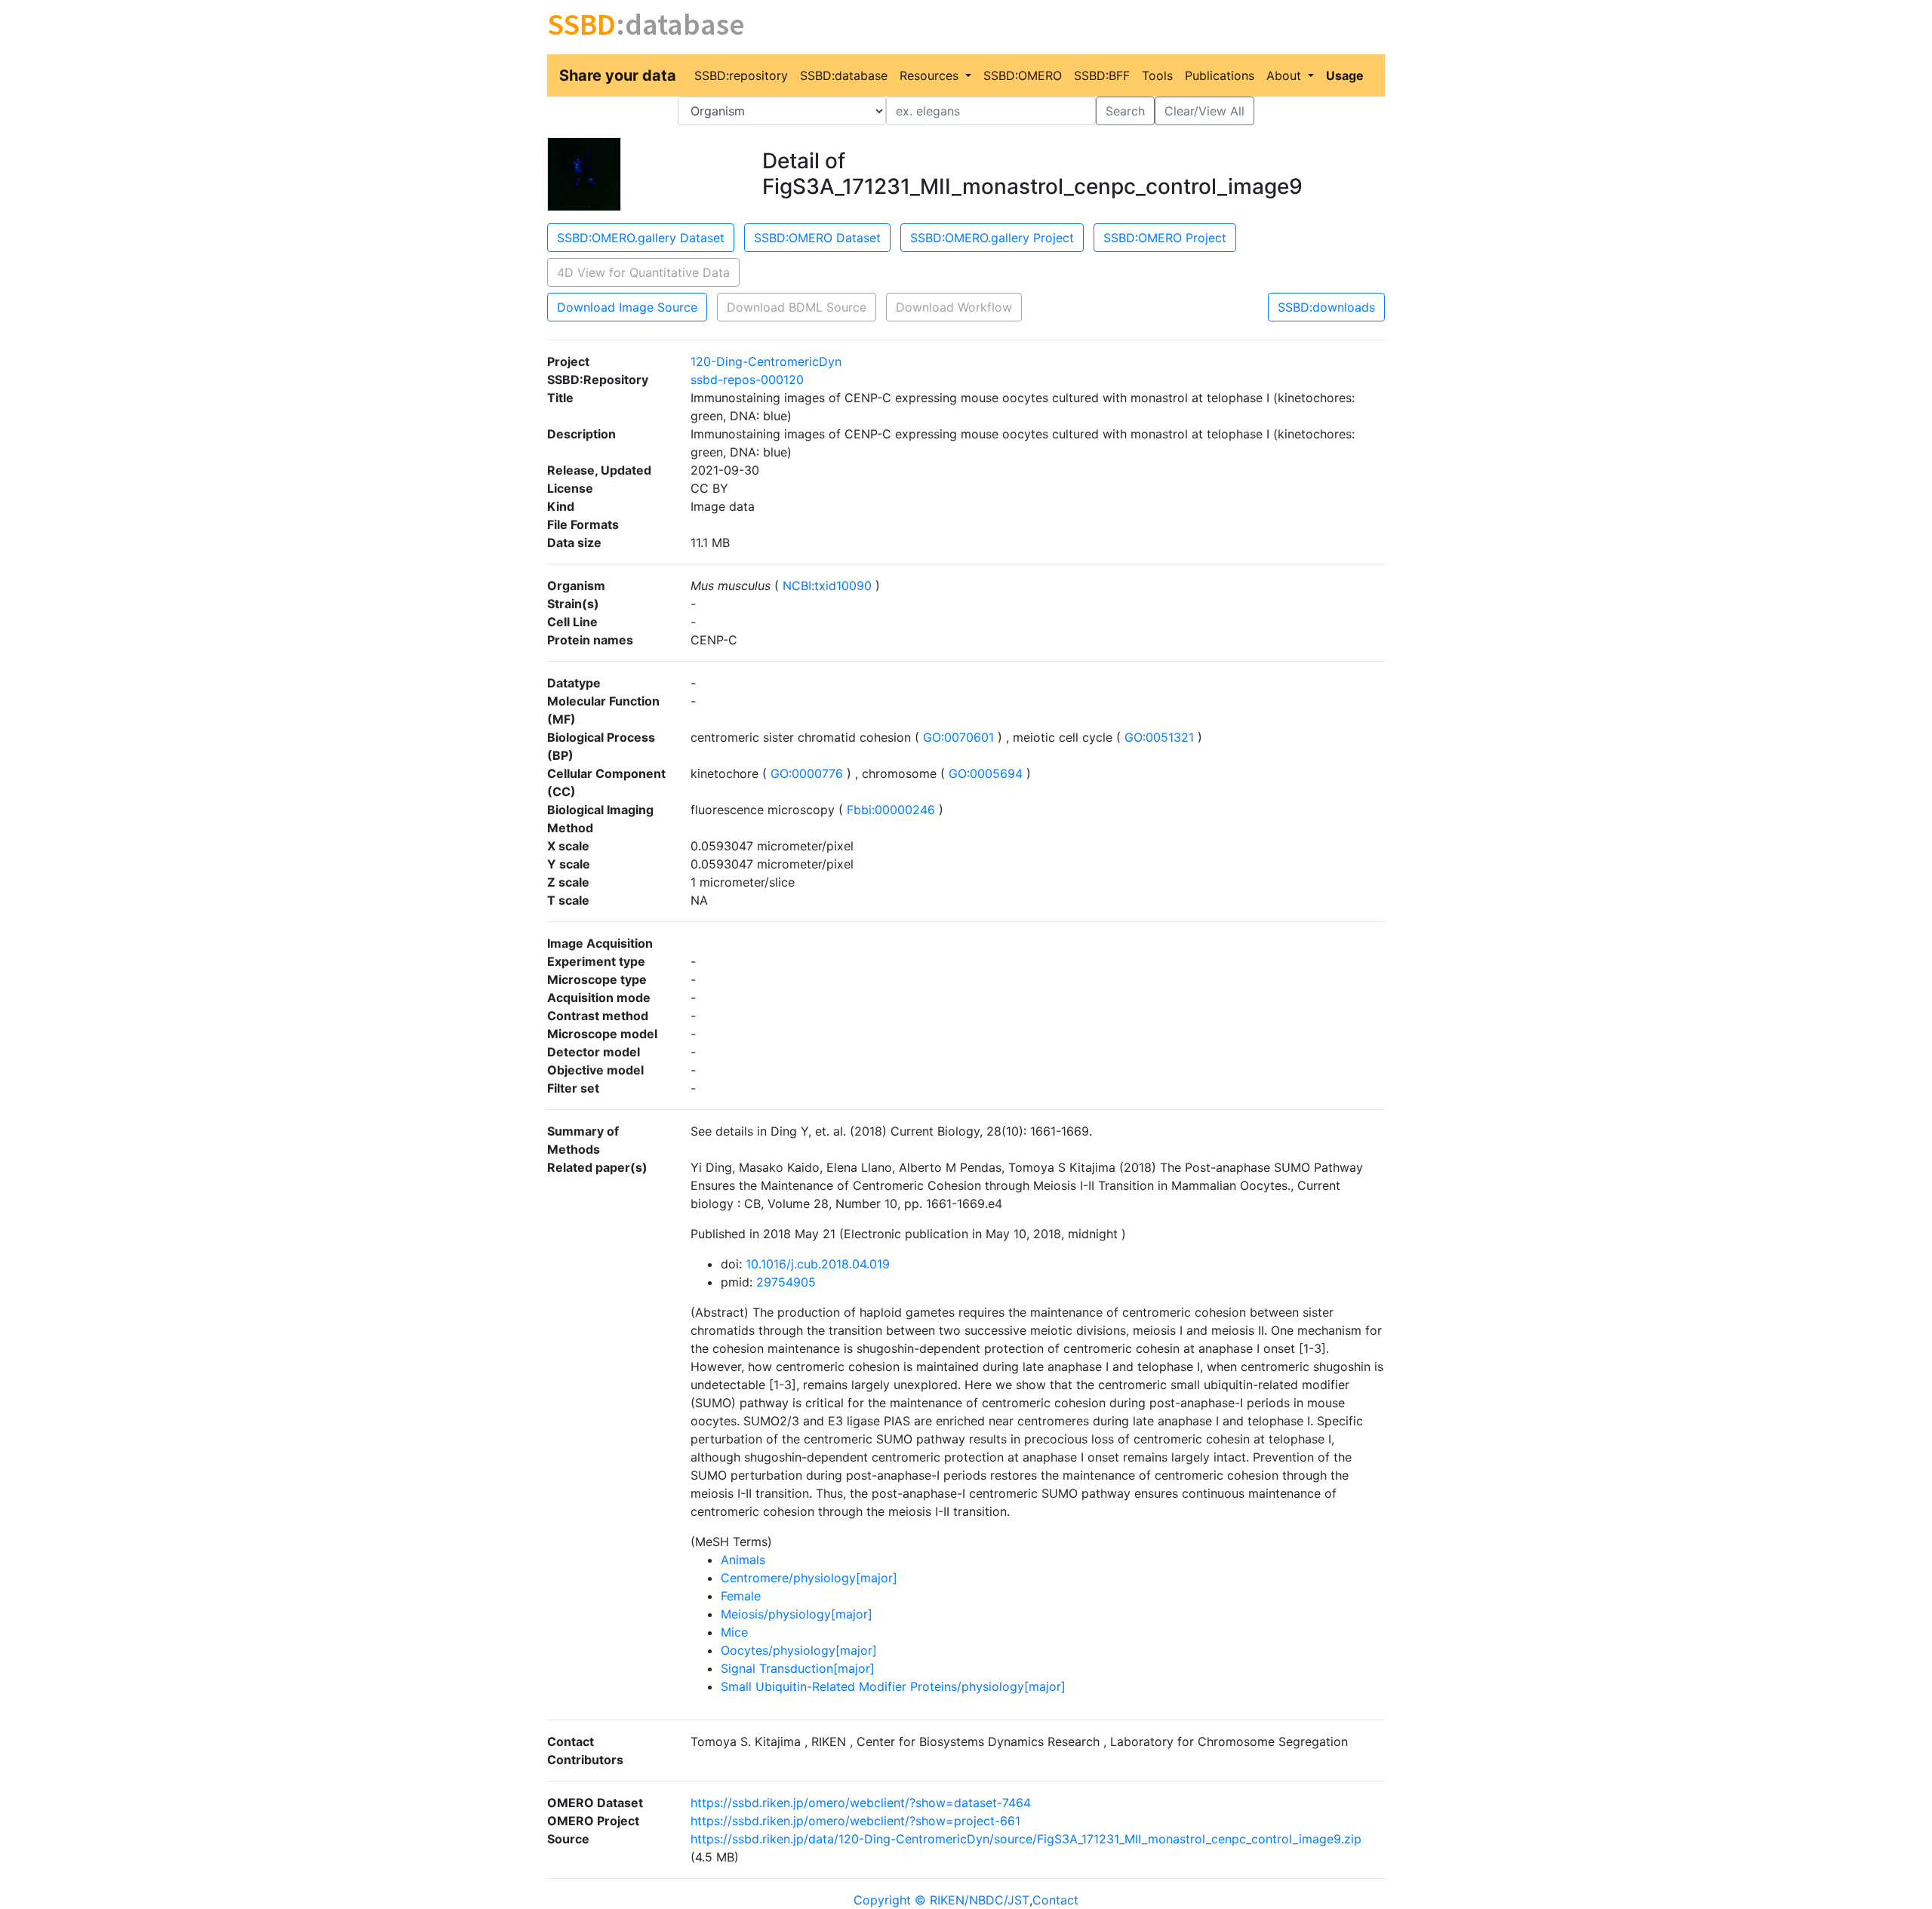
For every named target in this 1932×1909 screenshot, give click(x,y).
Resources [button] (931, 75)
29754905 (786, 1282)
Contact (1055, 1900)
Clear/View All (1204, 111)
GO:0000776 (807, 773)
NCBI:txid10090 (827, 586)
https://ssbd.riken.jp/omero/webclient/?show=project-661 (855, 1821)
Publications (1220, 75)
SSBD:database (844, 75)
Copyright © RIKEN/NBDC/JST (941, 1900)
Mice (734, 1632)
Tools (1157, 75)
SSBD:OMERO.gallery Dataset (641, 238)
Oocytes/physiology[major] (799, 1650)
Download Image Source (627, 307)
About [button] (1286, 75)
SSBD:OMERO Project (1165, 238)
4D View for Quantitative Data (643, 272)
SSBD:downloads (1326, 307)
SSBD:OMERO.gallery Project (992, 238)
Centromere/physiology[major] (809, 1578)
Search (1125, 111)
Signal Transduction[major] (798, 1668)
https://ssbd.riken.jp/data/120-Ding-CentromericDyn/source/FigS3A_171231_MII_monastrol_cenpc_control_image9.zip (1026, 1839)
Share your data (618, 75)
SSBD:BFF (1102, 75)
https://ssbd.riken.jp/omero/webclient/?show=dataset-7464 (861, 1803)
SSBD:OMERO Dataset (817, 238)
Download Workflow (954, 307)
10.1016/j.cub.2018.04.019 (818, 1264)
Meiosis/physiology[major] (797, 1614)
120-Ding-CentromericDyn (766, 361)
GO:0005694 (986, 773)
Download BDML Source (797, 307)
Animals (743, 1560)
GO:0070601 (958, 737)
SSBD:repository (741, 75)
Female (741, 1596)
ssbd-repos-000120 (747, 380)
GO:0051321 (1159, 737)
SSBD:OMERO (1023, 75)
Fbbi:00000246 (891, 810)
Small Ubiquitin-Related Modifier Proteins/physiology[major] (893, 1686)
